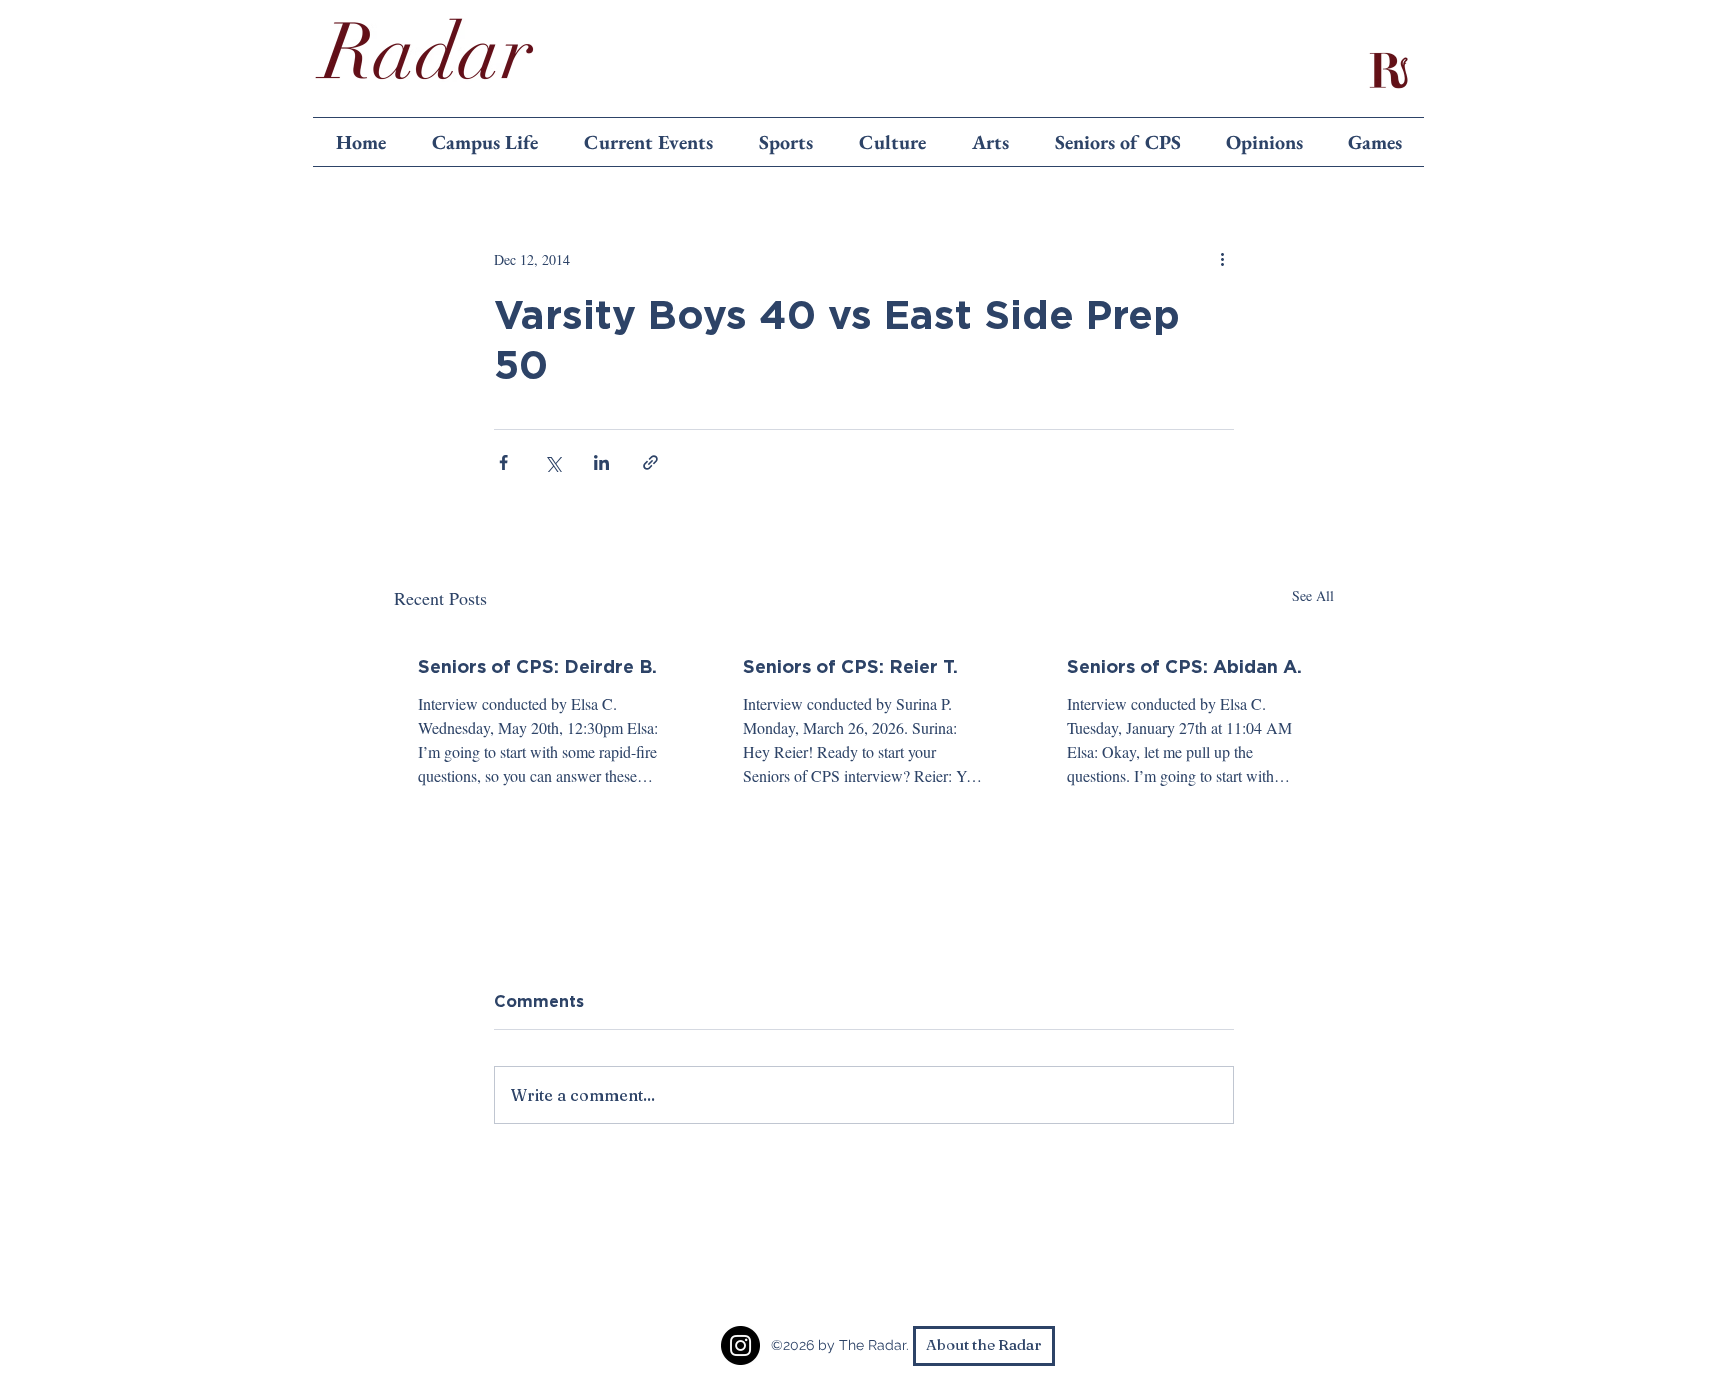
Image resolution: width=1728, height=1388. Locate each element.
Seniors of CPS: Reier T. (850, 666)
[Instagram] (740, 1345)
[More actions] (1222, 259)
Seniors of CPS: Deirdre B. (537, 666)
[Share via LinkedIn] (601, 462)
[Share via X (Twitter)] (552, 462)
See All (1313, 595)
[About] (1387, 70)
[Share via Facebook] (503, 462)
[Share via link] (650, 462)
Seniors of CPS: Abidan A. (1184, 666)
